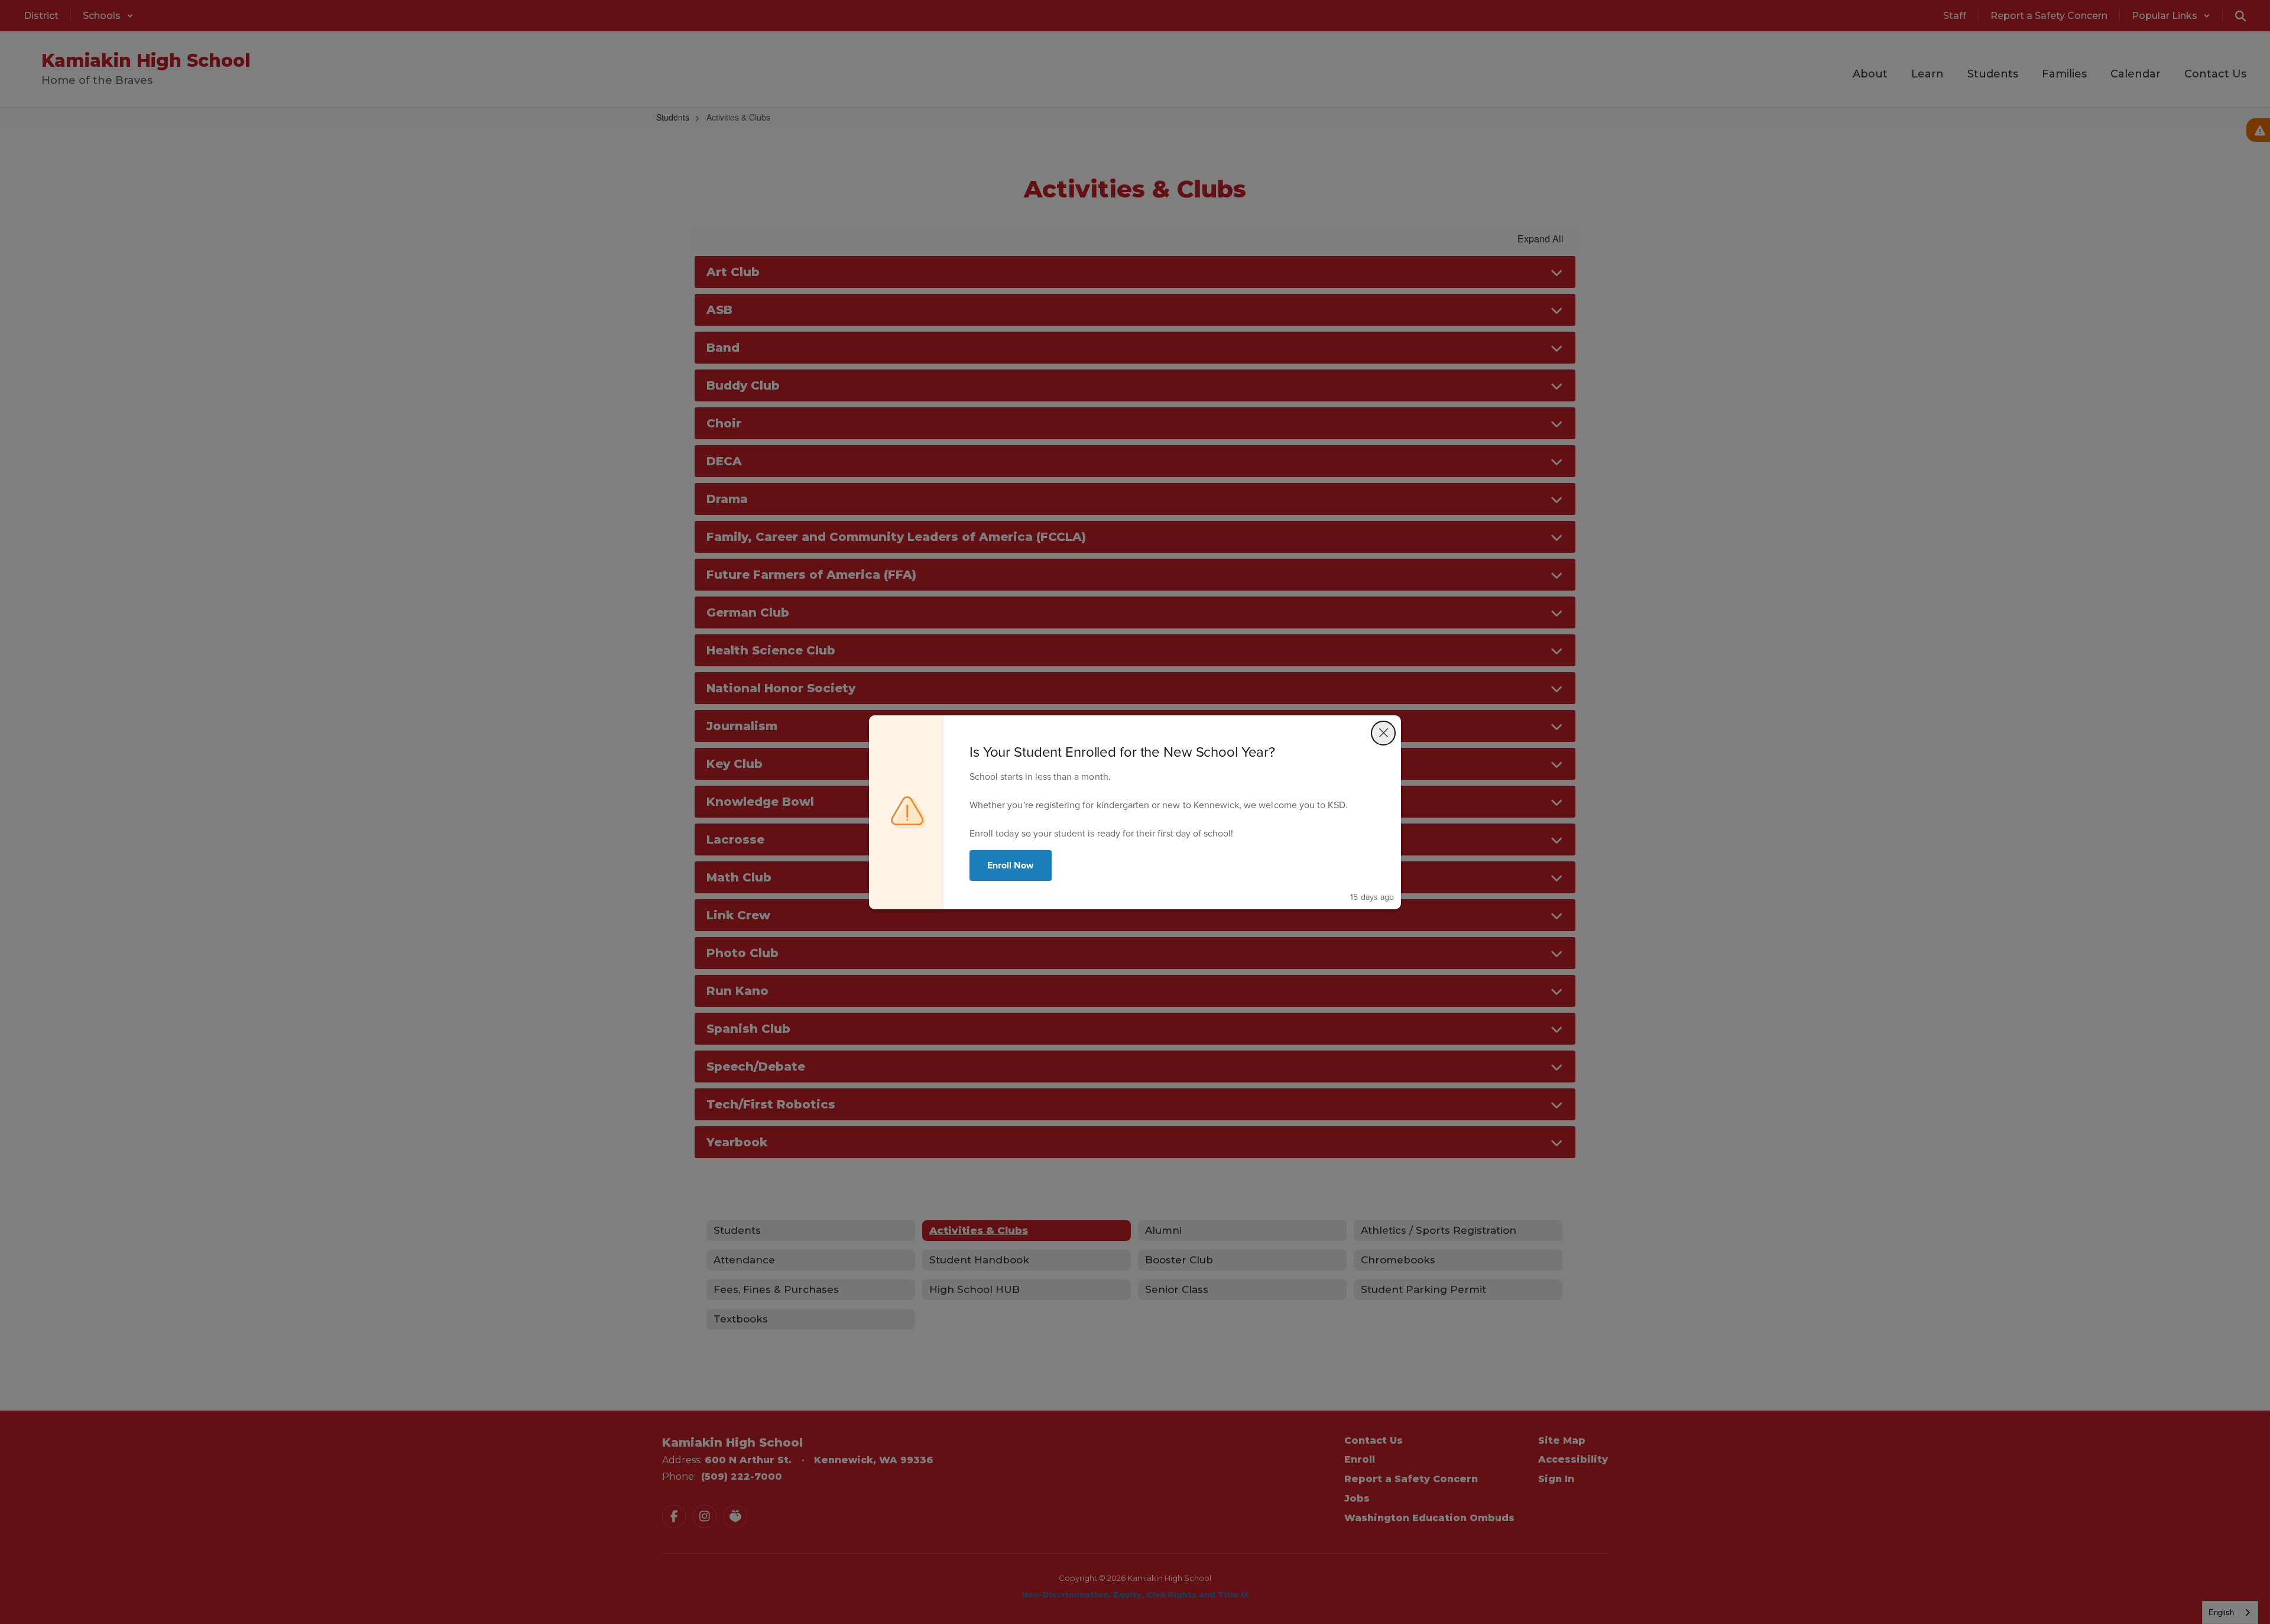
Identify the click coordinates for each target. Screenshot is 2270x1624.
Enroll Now (1011, 865)
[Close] (1383, 733)
